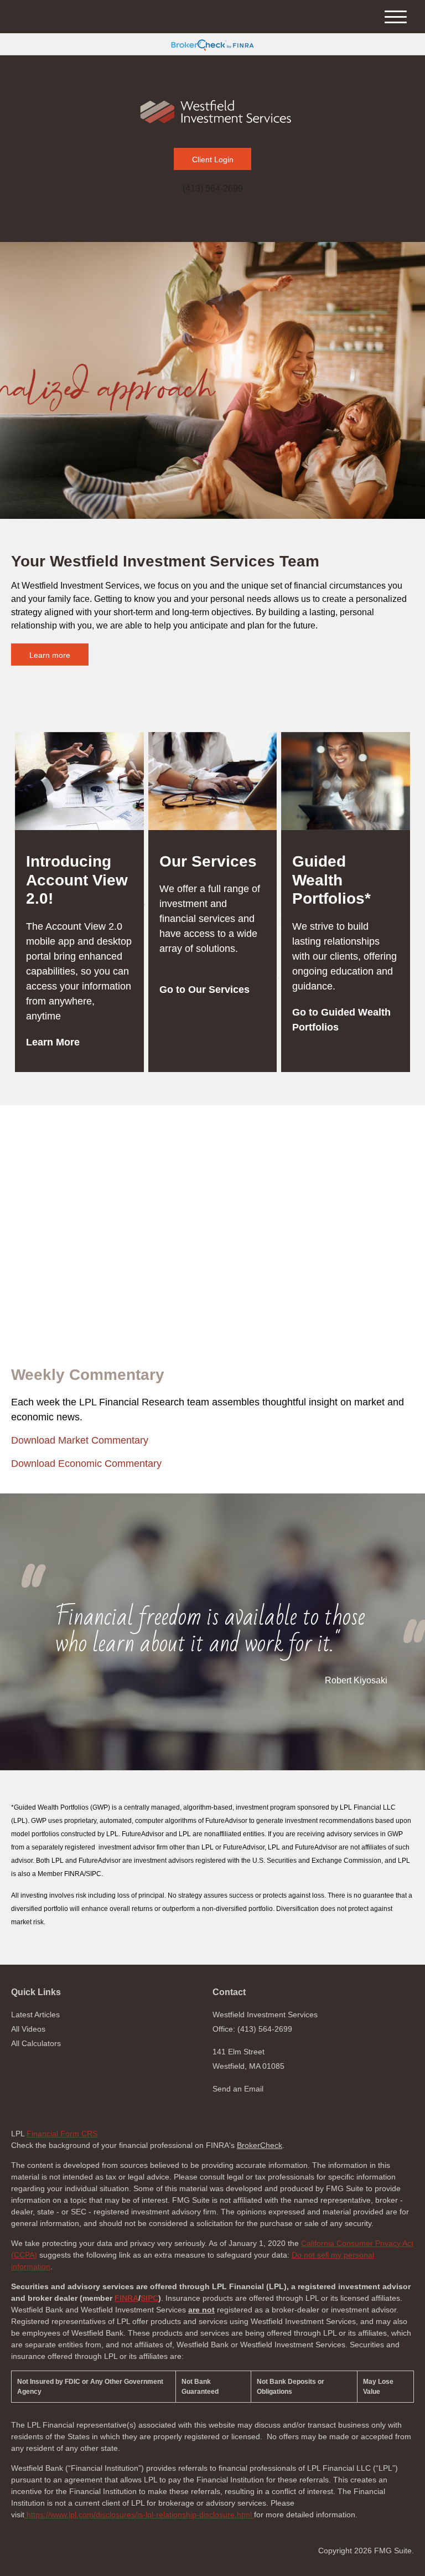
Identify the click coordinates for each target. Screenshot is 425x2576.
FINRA (126, 2298)
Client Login (213, 159)
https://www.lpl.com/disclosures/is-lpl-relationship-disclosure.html (139, 2515)
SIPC (149, 2298)
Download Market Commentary (80, 1440)
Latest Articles (35, 2015)
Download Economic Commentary (86, 1464)
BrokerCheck (260, 2145)
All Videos (28, 2029)
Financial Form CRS (62, 2134)
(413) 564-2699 (213, 189)
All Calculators (36, 2043)
